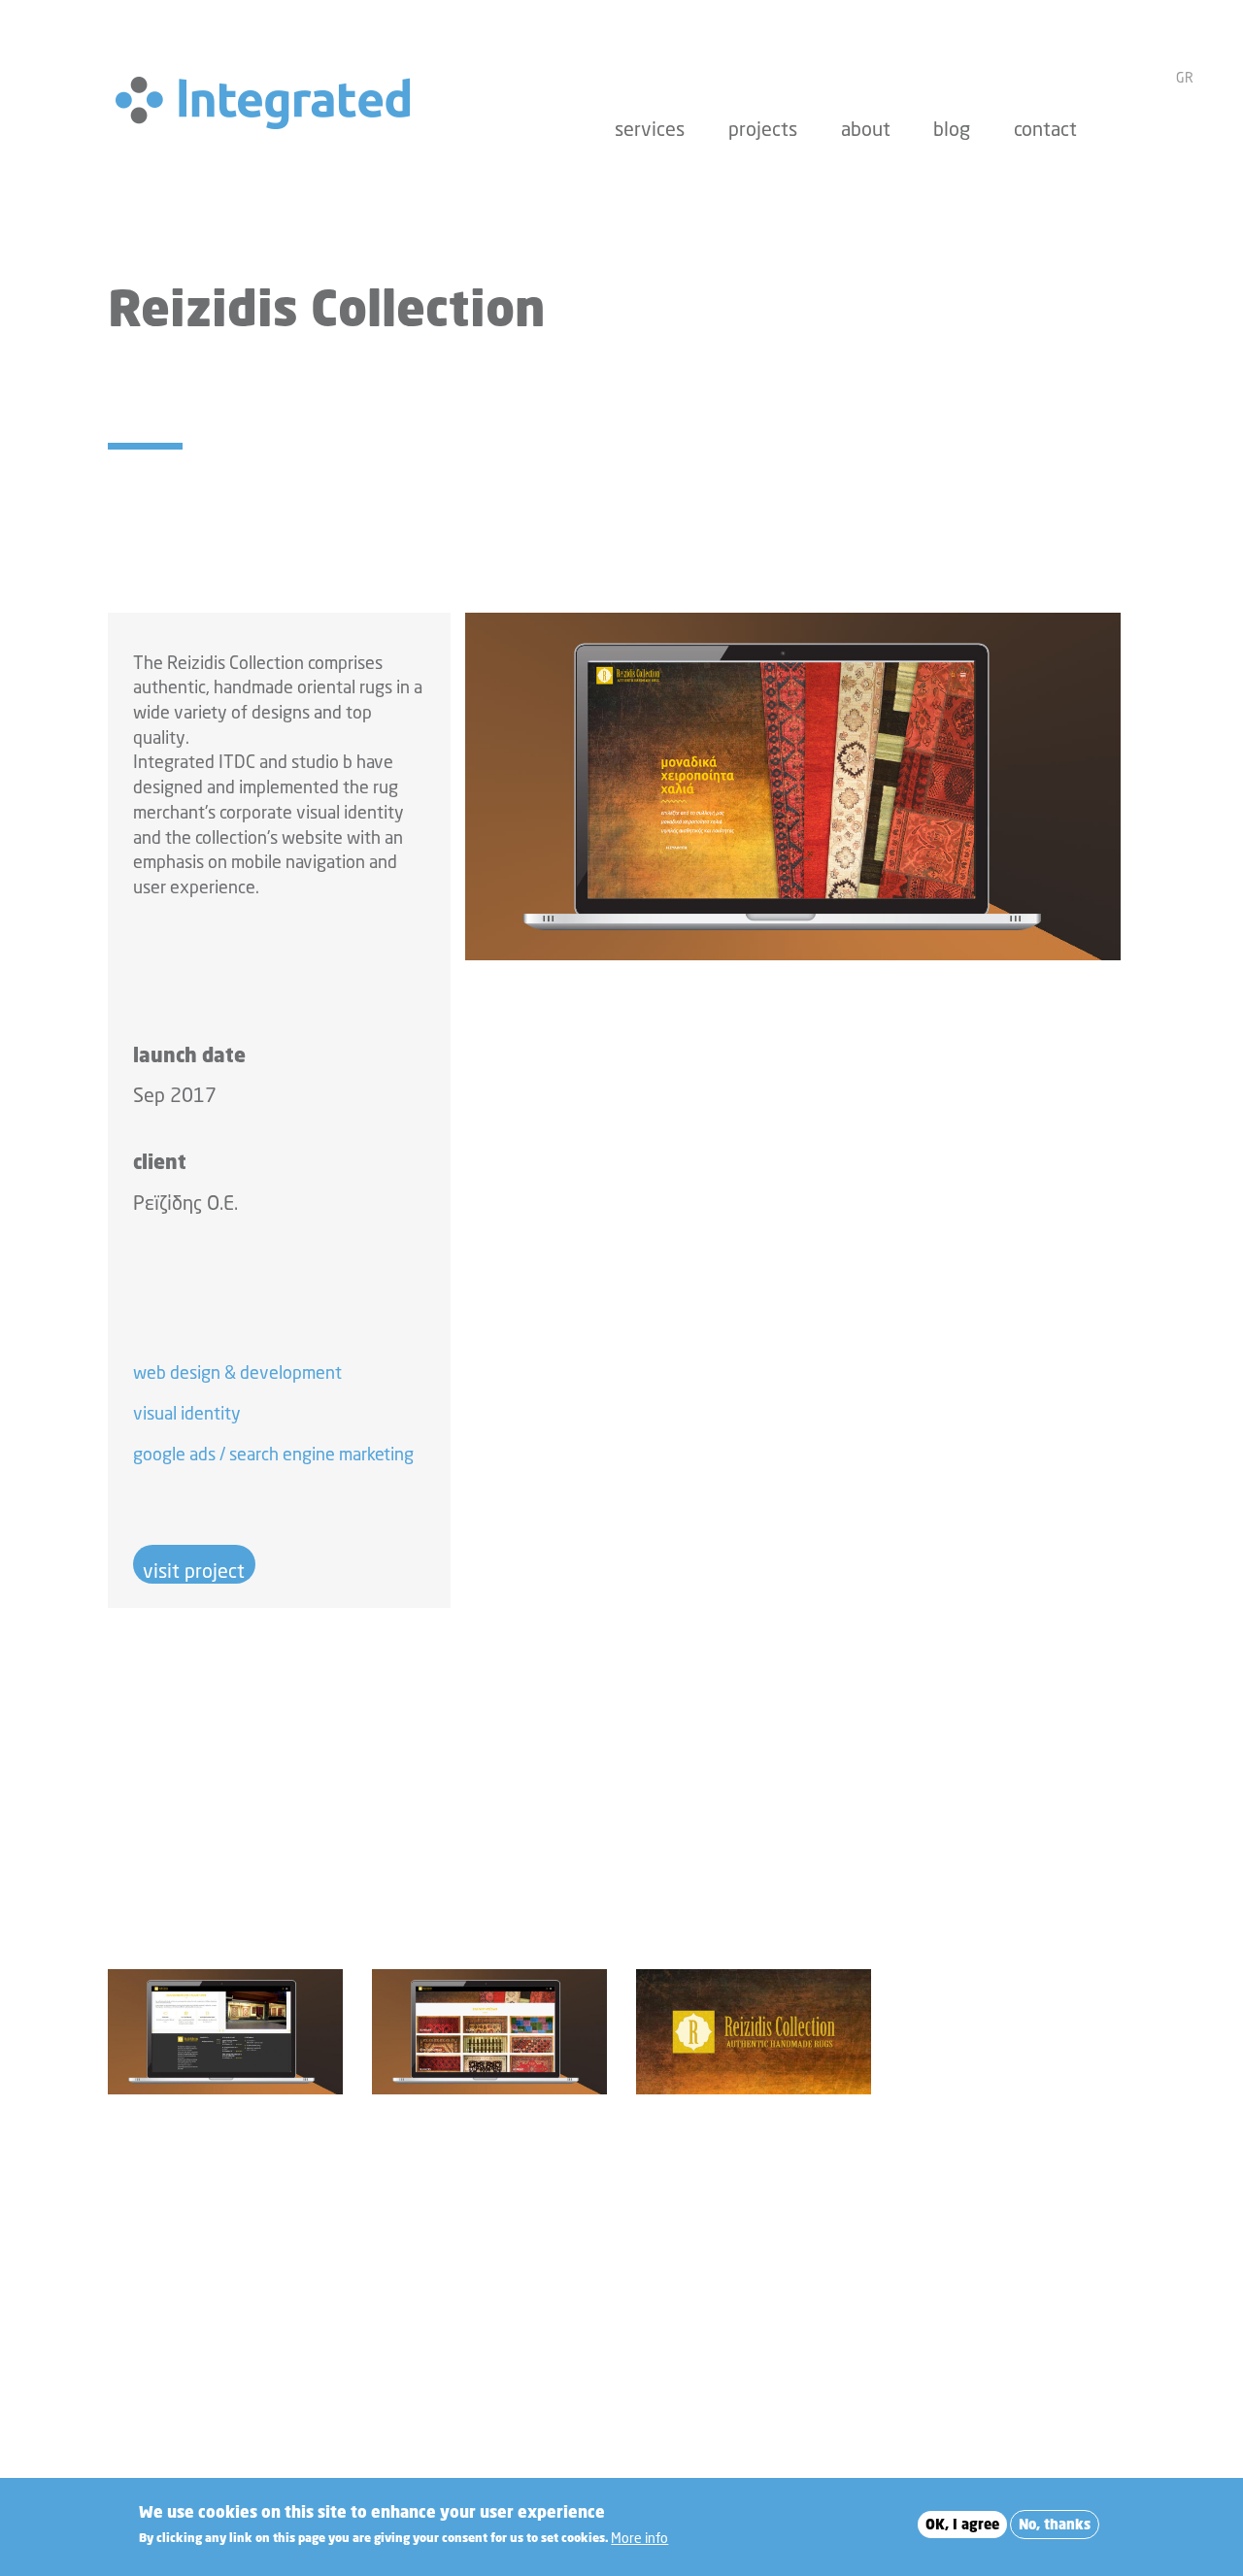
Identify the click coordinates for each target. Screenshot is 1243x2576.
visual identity (187, 1413)
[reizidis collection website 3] (489, 2032)
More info (639, 2537)
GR (1185, 77)
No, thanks (1055, 2524)
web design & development (237, 1372)
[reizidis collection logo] (754, 2032)
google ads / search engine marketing (273, 1454)
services (650, 129)
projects (763, 129)
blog (952, 129)
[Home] (270, 103)
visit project (194, 1571)
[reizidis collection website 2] (225, 2032)
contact (1045, 129)
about (866, 129)
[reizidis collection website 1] (793, 786)
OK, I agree (962, 2524)
